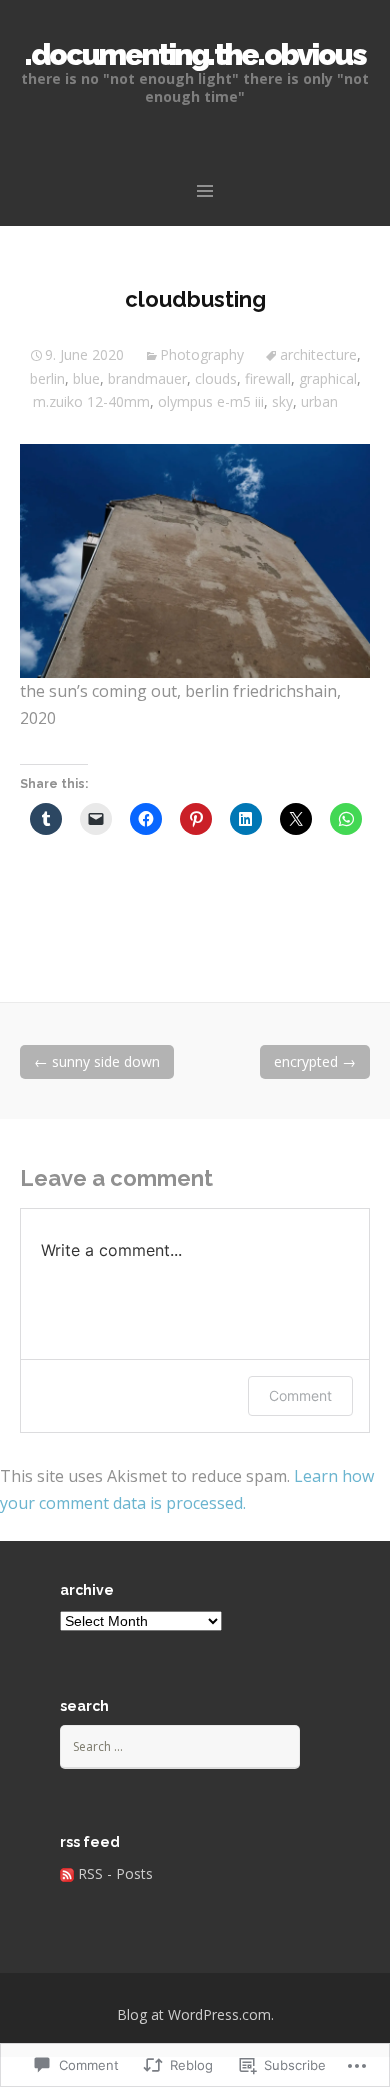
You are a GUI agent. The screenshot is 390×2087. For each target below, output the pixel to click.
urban (319, 401)
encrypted (315, 1061)
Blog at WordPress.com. (195, 2014)
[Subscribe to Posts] (67, 1873)
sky (282, 401)
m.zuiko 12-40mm (91, 401)
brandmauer (147, 378)
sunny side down (97, 1061)
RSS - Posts (115, 1873)
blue (86, 378)
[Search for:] (180, 1745)
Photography (202, 354)
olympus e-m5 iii (211, 401)
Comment (300, 1395)
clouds (216, 378)
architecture (318, 354)
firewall (268, 378)
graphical (328, 378)
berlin (47, 378)
